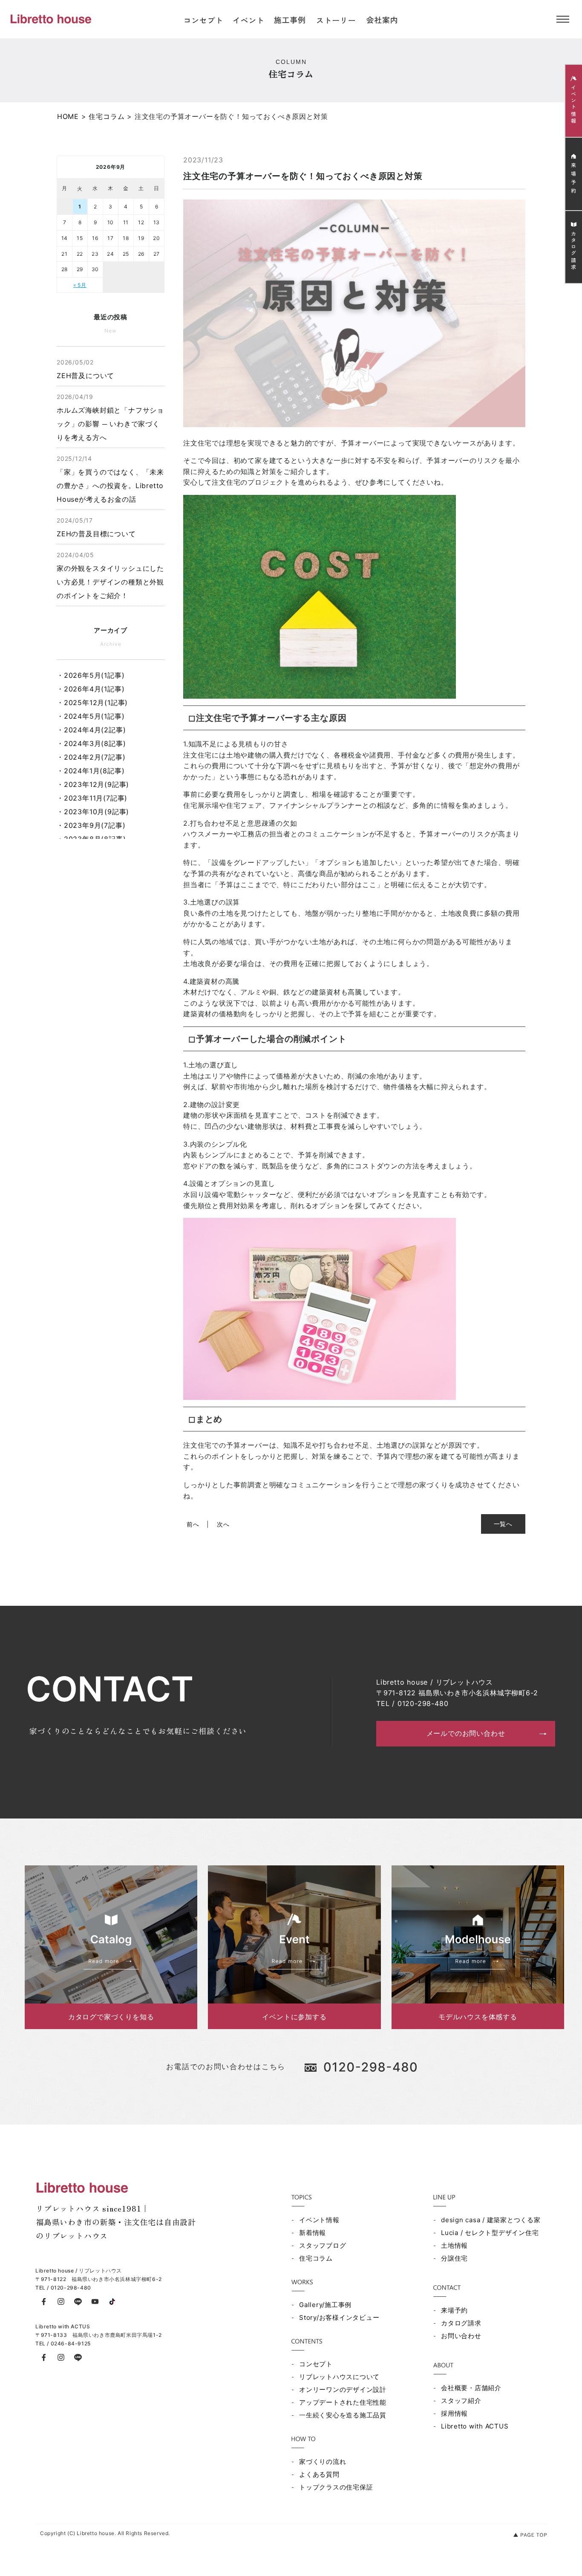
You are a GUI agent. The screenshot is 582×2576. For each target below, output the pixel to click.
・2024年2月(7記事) (91, 757)
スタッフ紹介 (461, 2401)
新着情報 (313, 2233)
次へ (223, 1524)
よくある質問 (319, 2474)
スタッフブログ (323, 2245)
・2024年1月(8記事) (91, 771)
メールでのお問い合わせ (466, 1733)
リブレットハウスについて (339, 2377)
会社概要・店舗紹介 (471, 2388)
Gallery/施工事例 (325, 2305)
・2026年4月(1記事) (91, 689)
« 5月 (80, 285)
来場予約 (454, 2310)
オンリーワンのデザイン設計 (343, 2390)
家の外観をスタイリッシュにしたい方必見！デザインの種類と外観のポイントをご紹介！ (110, 575)
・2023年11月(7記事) (92, 798)
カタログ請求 (461, 2323)
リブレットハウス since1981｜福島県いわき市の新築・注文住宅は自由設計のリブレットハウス (116, 2222)
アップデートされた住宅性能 (343, 2402)
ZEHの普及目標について (96, 527)
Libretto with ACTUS (475, 2426)
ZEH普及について (85, 369)
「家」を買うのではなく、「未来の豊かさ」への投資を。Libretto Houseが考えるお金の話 (110, 479)
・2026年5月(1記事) (91, 675)
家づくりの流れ (323, 2462)
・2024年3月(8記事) (91, 743)
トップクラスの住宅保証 (336, 2487)
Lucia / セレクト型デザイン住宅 (490, 2233)
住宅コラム (316, 2258)
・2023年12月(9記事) (93, 784)
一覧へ (503, 1524)
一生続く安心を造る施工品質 (343, 2415)
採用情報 (454, 2413)
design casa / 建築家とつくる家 (491, 2220)
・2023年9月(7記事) (91, 825)
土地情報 (454, 2245)
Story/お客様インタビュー (339, 2317)
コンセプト (316, 2364)
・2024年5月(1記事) (91, 716)
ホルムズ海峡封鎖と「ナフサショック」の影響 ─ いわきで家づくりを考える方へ (110, 417)
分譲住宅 (454, 2258)
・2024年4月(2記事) (91, 730)
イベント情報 (319, 2220)
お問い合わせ (461, 2336)
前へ (193, 1524)
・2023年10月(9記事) (93, 812)
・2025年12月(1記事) (92, 703)
